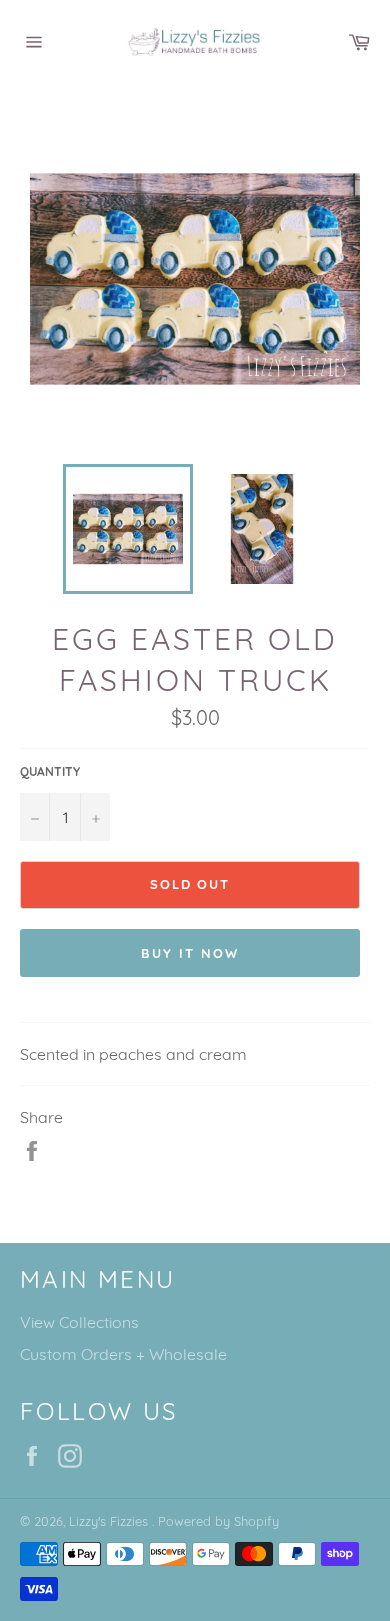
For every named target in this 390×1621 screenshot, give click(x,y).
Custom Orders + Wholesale (123, 1354)
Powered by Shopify (218, 1521)
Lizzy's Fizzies (110, 1521)
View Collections (79, 1322)
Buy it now (190, 953)
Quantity (50, 771)
